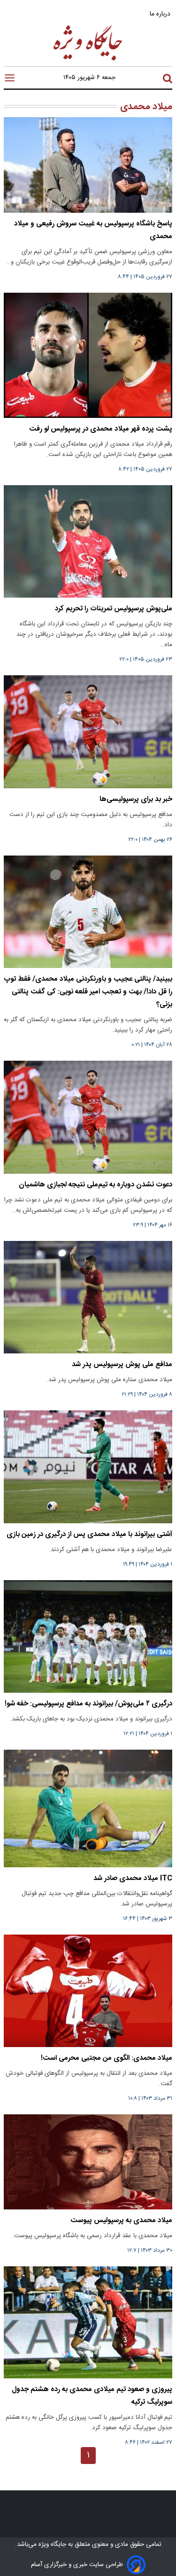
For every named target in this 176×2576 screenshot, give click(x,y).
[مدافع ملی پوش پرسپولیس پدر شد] (88, 1297)
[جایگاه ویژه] (88, 60)
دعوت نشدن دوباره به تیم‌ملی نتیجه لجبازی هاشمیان (96, 1185)
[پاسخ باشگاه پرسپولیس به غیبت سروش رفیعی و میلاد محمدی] (88, 165)
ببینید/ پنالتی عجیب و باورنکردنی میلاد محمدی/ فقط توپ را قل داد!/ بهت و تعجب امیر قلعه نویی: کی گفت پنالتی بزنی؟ (88, 992)
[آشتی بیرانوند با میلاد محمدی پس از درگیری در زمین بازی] (88, 1467)
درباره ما (161, 14)
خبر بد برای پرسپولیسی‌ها (136, 799)
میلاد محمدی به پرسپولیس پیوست (121, 2220)
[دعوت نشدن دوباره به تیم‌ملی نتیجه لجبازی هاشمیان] (88, 1117)
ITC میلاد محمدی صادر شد (133, 1878)
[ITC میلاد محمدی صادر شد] (88, 1808)
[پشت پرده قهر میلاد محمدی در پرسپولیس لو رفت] (88, 355)
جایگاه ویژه (51, 2544)
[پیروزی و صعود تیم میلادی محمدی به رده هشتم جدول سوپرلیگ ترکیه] (88, 2322)
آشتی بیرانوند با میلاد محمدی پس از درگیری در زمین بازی (89, 1534)
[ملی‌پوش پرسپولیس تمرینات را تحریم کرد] (88, 541)
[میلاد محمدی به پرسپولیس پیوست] (88, 2162)
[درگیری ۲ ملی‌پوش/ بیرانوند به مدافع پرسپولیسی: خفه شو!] (88, 1636)
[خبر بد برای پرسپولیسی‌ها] (88, 732)
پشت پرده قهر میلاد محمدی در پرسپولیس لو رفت (101, 429)
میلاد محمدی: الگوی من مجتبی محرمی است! (107, 2058)
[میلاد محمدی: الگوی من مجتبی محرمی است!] (88, 1991)
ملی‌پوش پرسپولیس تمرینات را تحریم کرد (114, 609)
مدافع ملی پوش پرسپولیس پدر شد (122, 1364)
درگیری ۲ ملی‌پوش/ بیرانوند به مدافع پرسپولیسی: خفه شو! (88, 1704)
